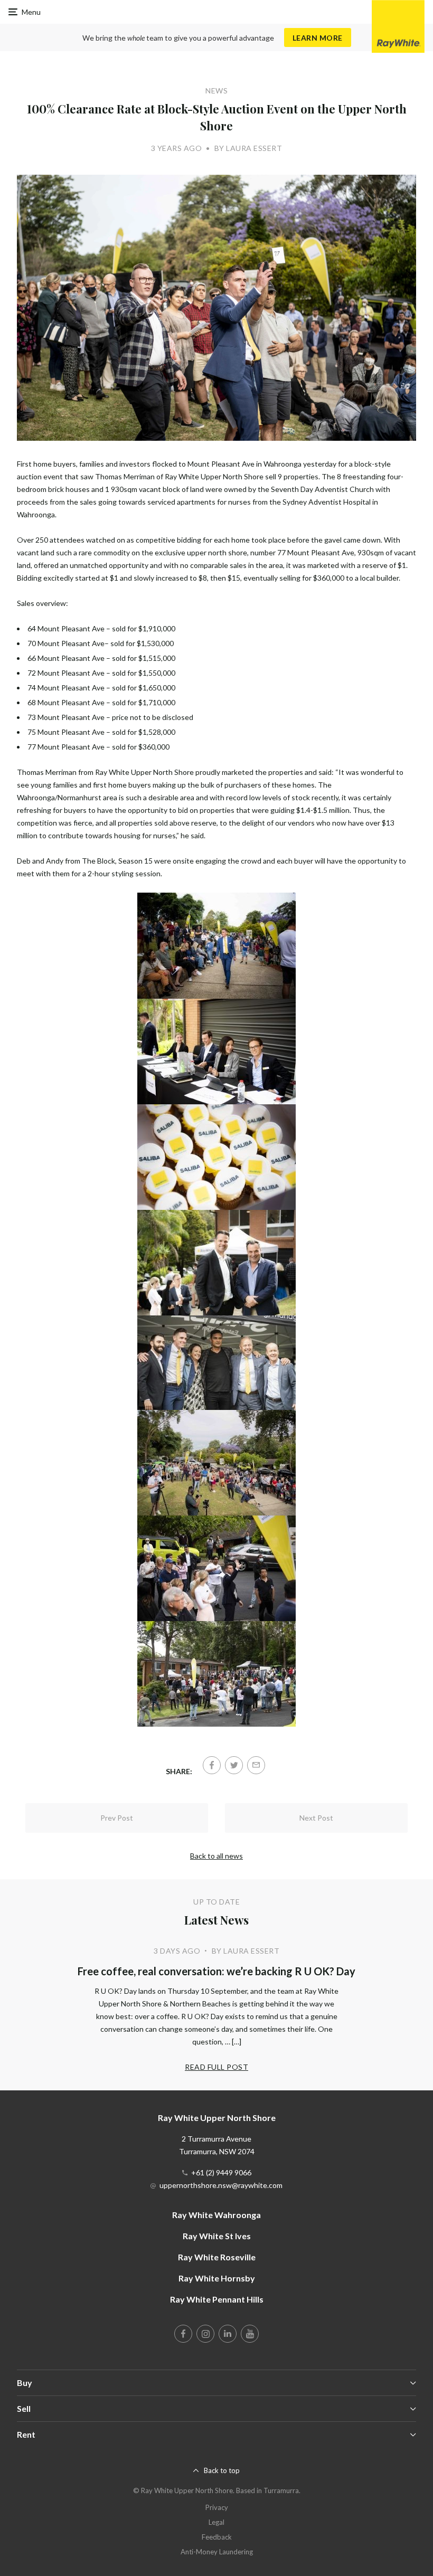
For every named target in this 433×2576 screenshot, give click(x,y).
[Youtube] (250, 2334)
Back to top (222, 2470)
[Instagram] (205, 2334)
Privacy (217, 2507)
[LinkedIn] (228, 2334)
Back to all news (216, 1856)
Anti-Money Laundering (217, 2552)
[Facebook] (212, 1765)
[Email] (256, 1765)
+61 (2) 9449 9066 (221, 2172)
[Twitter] (234, 1765)
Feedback (217, 2537)
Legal (216, 2522)
